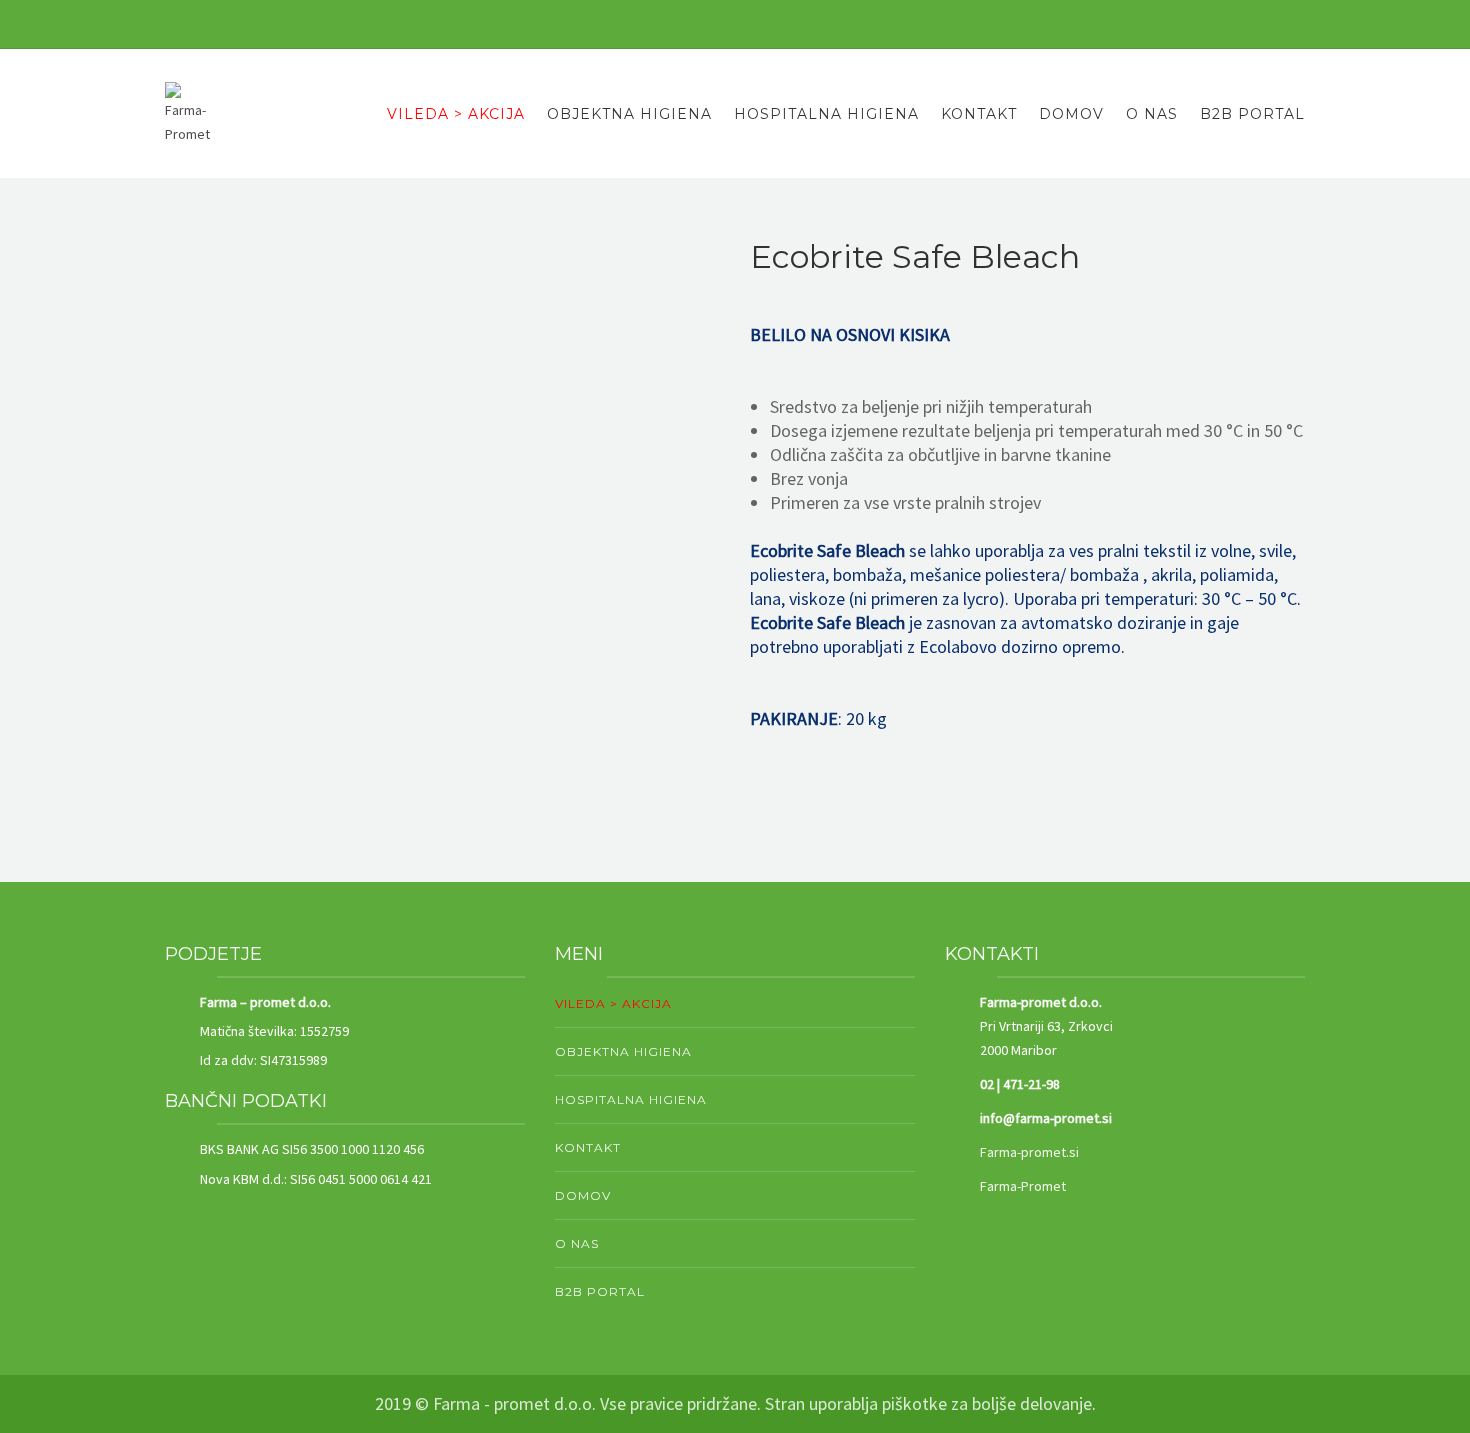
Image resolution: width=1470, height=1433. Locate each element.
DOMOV (1071, 114)
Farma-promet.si (1029, 1152)
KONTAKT (979, 114)
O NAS (1152, 114)
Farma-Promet (1023, 1186)
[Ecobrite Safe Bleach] (442, 516)
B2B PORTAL (1252, 114)
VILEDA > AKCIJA (456, 114)
